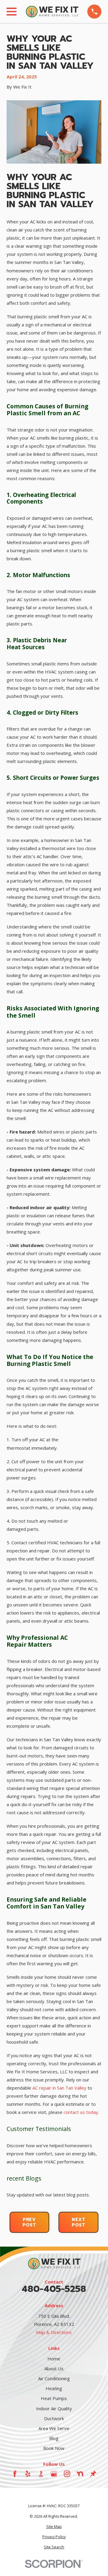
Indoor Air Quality (54, 2408)
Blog (54, 2438)
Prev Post (29, 2222)
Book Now (54, 2448)
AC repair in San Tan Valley (59, 2088)
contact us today (81, 2112)
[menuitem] (54, 2527)
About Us (54, 2369)
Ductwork (54, 2418)
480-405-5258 (54, 2289)
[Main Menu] (12, 12)
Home (54, 2359)
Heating (54, 2388)
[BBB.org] (41, 2474)
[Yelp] (28, 2474)
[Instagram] (67, 2474)
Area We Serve (54, 2428)
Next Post (79, 2222)
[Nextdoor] (80, 2474)
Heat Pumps (54, 2398)
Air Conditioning (54, 2378)
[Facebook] (15, 2474)
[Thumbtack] (93, 2474)
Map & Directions (54, 2332)
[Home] (52, 12)
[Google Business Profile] (54, 2474)
